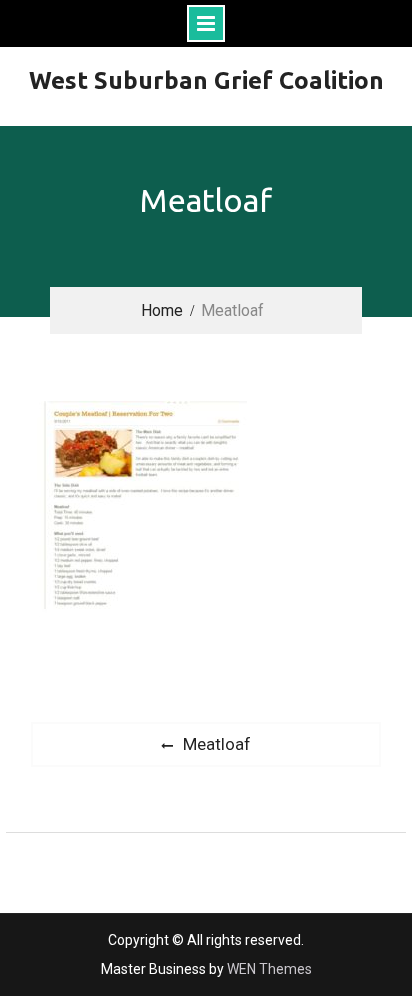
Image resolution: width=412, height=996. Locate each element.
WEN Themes (269, 969)
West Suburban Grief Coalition (206, 80)
